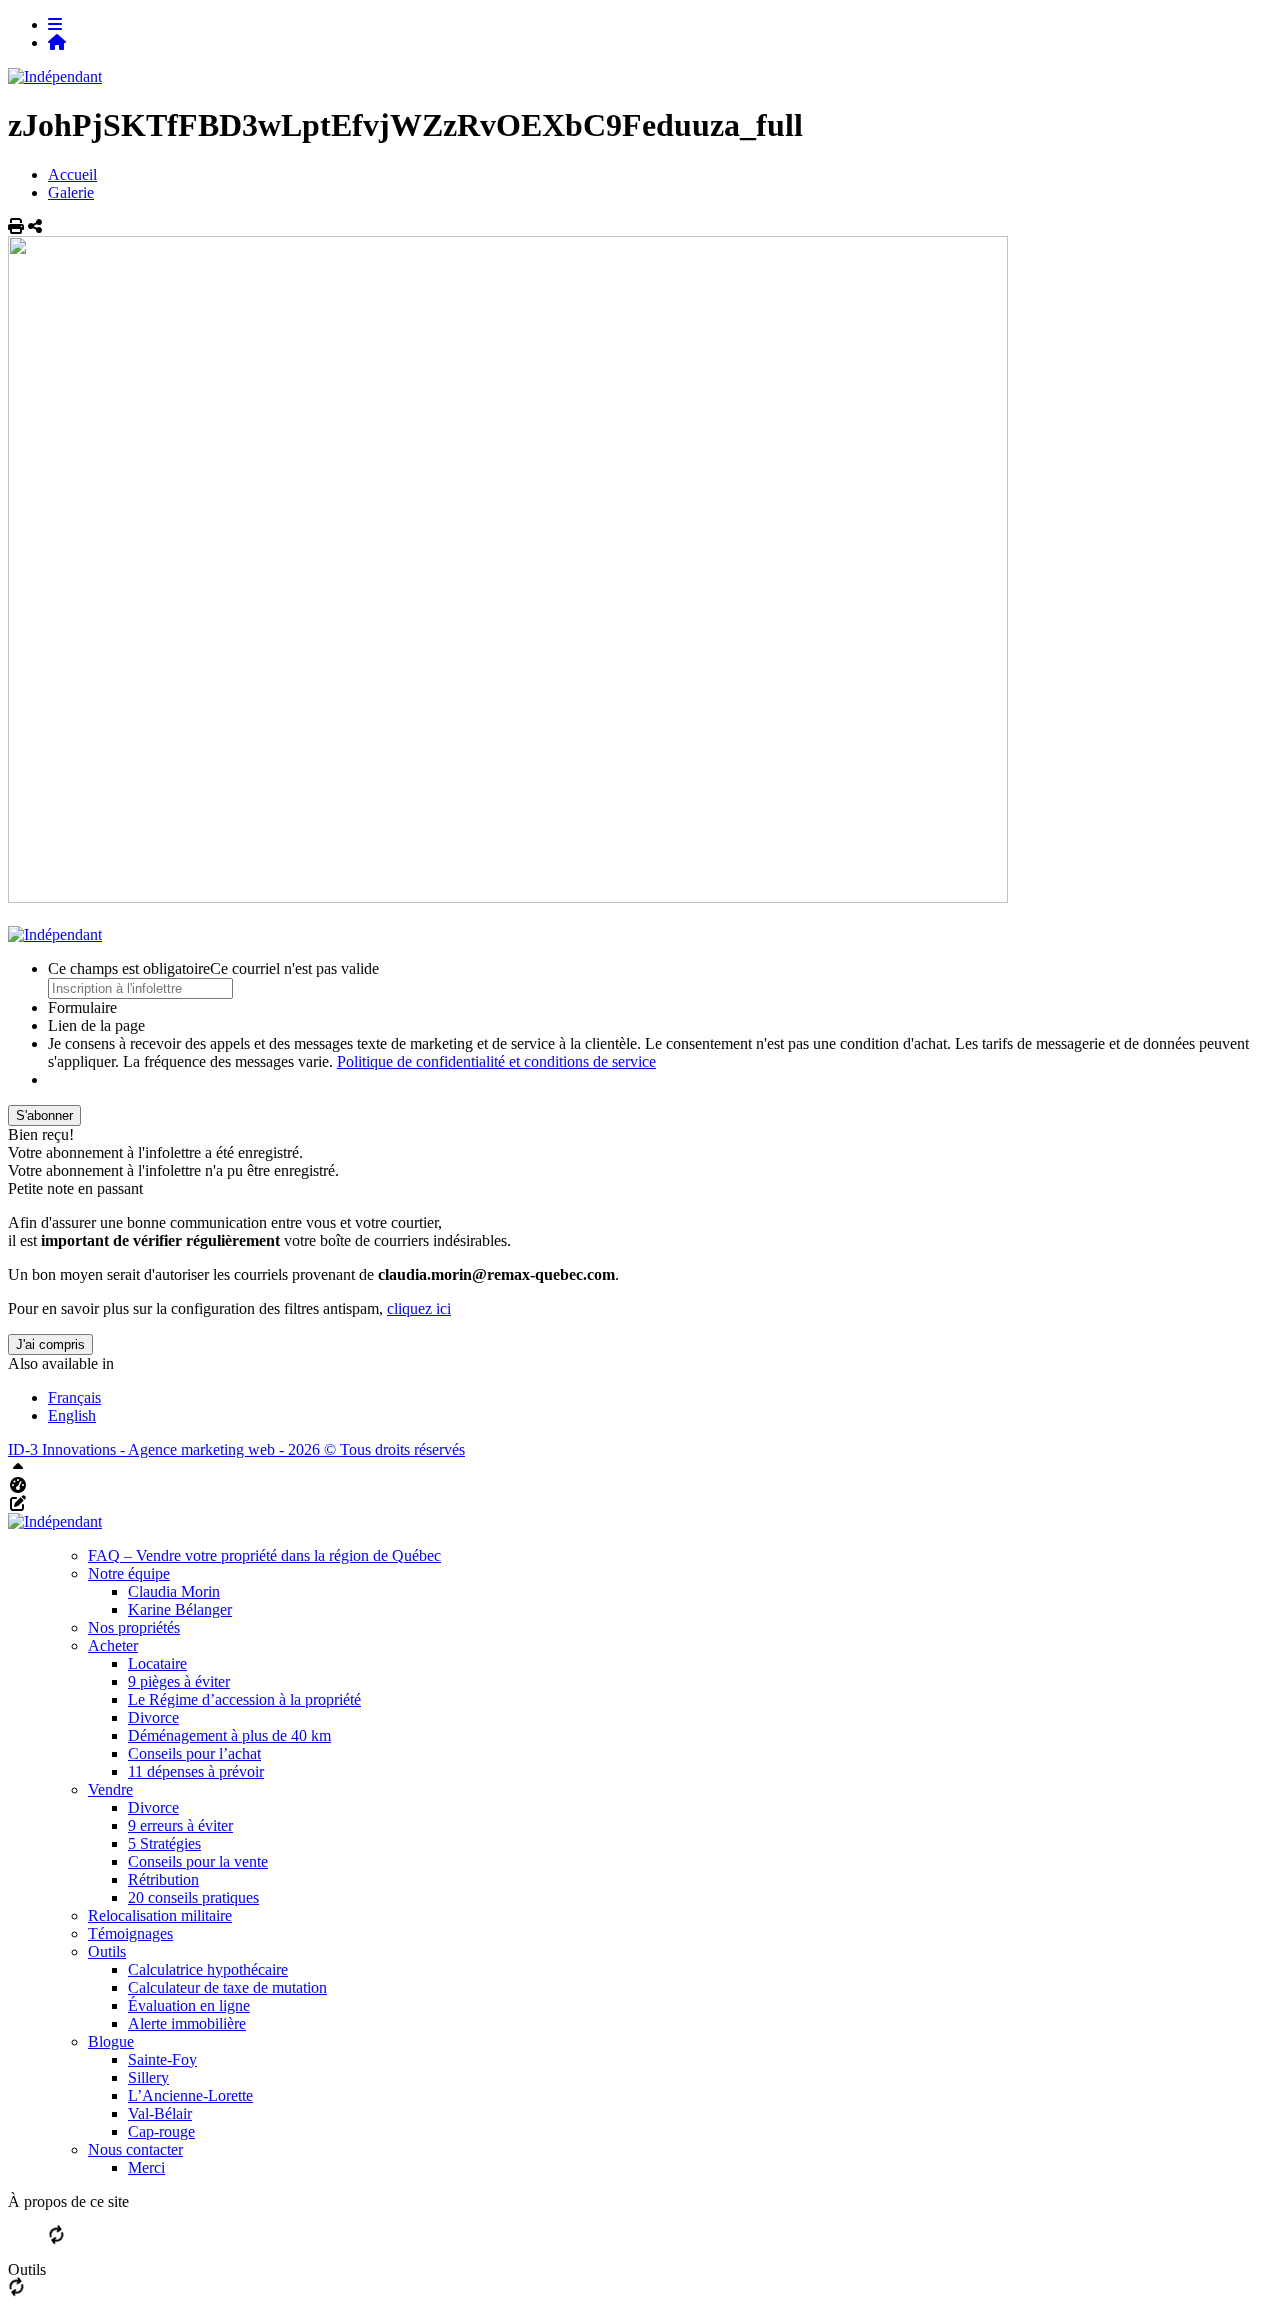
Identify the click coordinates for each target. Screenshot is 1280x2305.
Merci (146, 2167)
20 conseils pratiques (193, 1897)
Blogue (111, 2041)
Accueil (72, 174)
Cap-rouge (161, 2131)
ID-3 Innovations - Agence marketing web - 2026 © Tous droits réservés (236, 1449)
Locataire (157, 1663)
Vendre (110, 1789)
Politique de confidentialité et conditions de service (496, 1061)
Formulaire (82, 1007)
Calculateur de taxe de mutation (227, 1987)
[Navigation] (55, 24)
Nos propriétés (134, 1627)
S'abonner (44, 1115)
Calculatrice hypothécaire (208, 1969)
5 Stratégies (164, 1843)
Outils (107, 1951)
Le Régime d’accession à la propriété (244, 1699)
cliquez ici (419, 1308)
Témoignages (130, 1933)
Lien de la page (96, 1025)
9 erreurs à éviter (180, 1825)
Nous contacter (135, 2149)
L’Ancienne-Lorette (190, 2095)
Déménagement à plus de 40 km (229, 1735)
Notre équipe (129, 1573)
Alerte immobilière (187, 2023)
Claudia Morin (174, 1591)
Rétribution (163, 1879)
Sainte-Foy (162, 2059)
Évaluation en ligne (189, 2005)
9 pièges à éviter (179, 1681)
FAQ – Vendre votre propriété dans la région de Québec (264, 1555)
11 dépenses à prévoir (196, 1771)
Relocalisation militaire (160, 1915)
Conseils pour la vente (198, 1861)
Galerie (71, 192)
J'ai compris (50, 1344)
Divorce (153, 1717)
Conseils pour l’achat (194, 1753)
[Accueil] (57, 42)
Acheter (113, 1645)
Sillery (148, 2077)
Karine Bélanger (180, 1609)
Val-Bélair (160, 2113)
